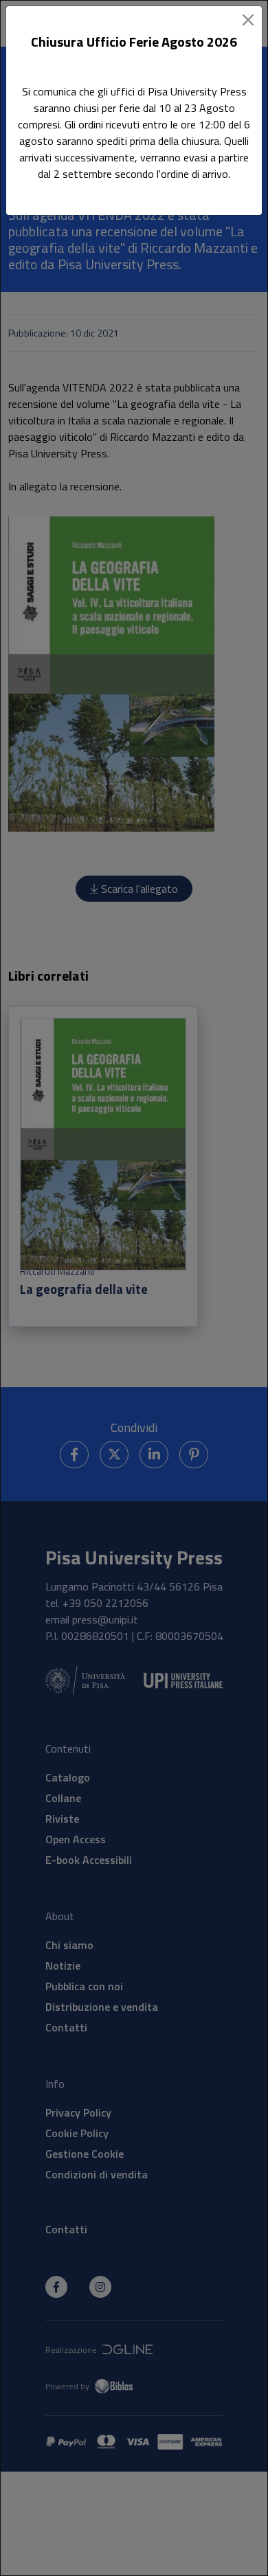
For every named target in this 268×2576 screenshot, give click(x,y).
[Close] (248, 20)
